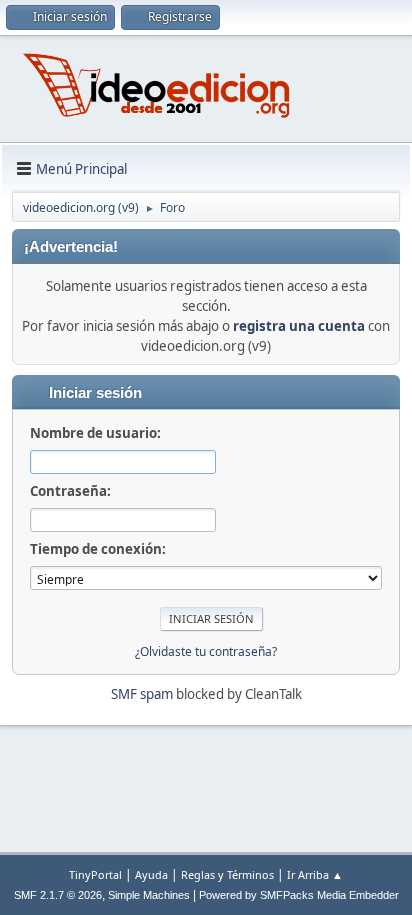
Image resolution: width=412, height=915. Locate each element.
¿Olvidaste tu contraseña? (206, 651)
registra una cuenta (299, 326)
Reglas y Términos (227, 874)
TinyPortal (95, 874)
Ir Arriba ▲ (315, 874)
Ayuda (151, 874)
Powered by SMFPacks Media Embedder (299, 895)
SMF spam (142, 694)
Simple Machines (149, 895)
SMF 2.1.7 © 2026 (58, 895)
